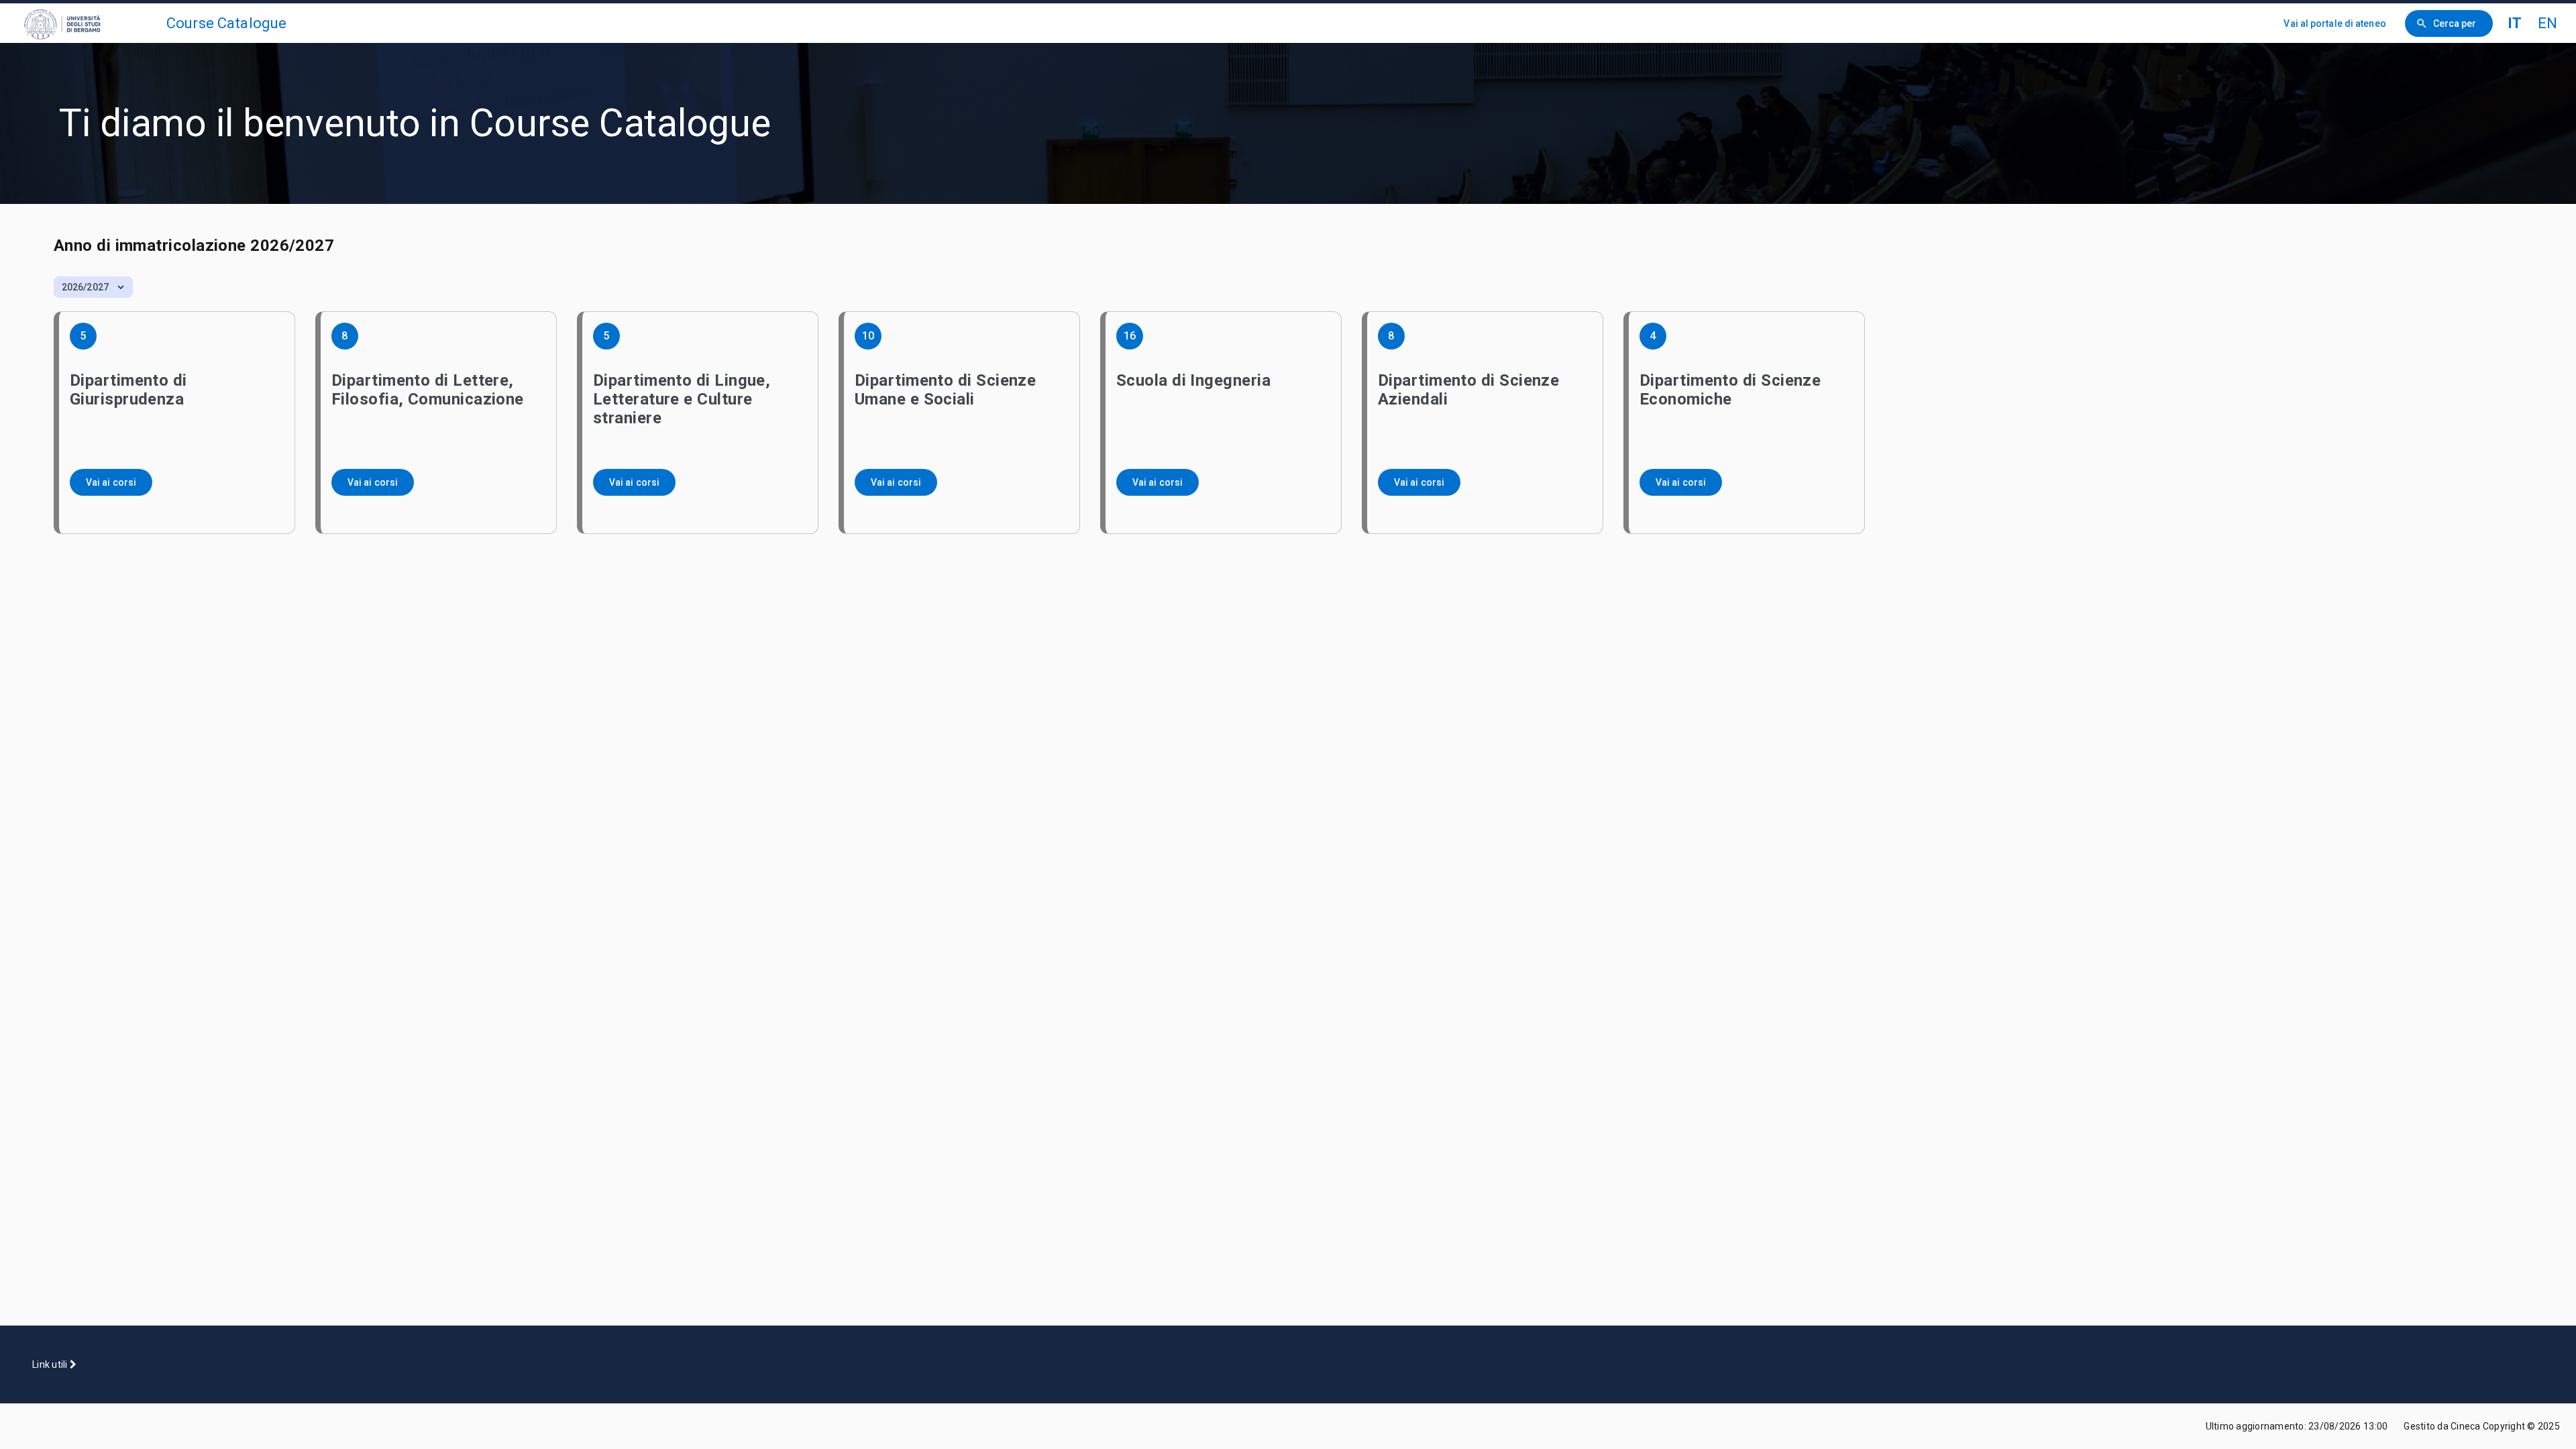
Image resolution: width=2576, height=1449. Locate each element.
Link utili (51, 1364)
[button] (93, 287)
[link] (89, 23)
